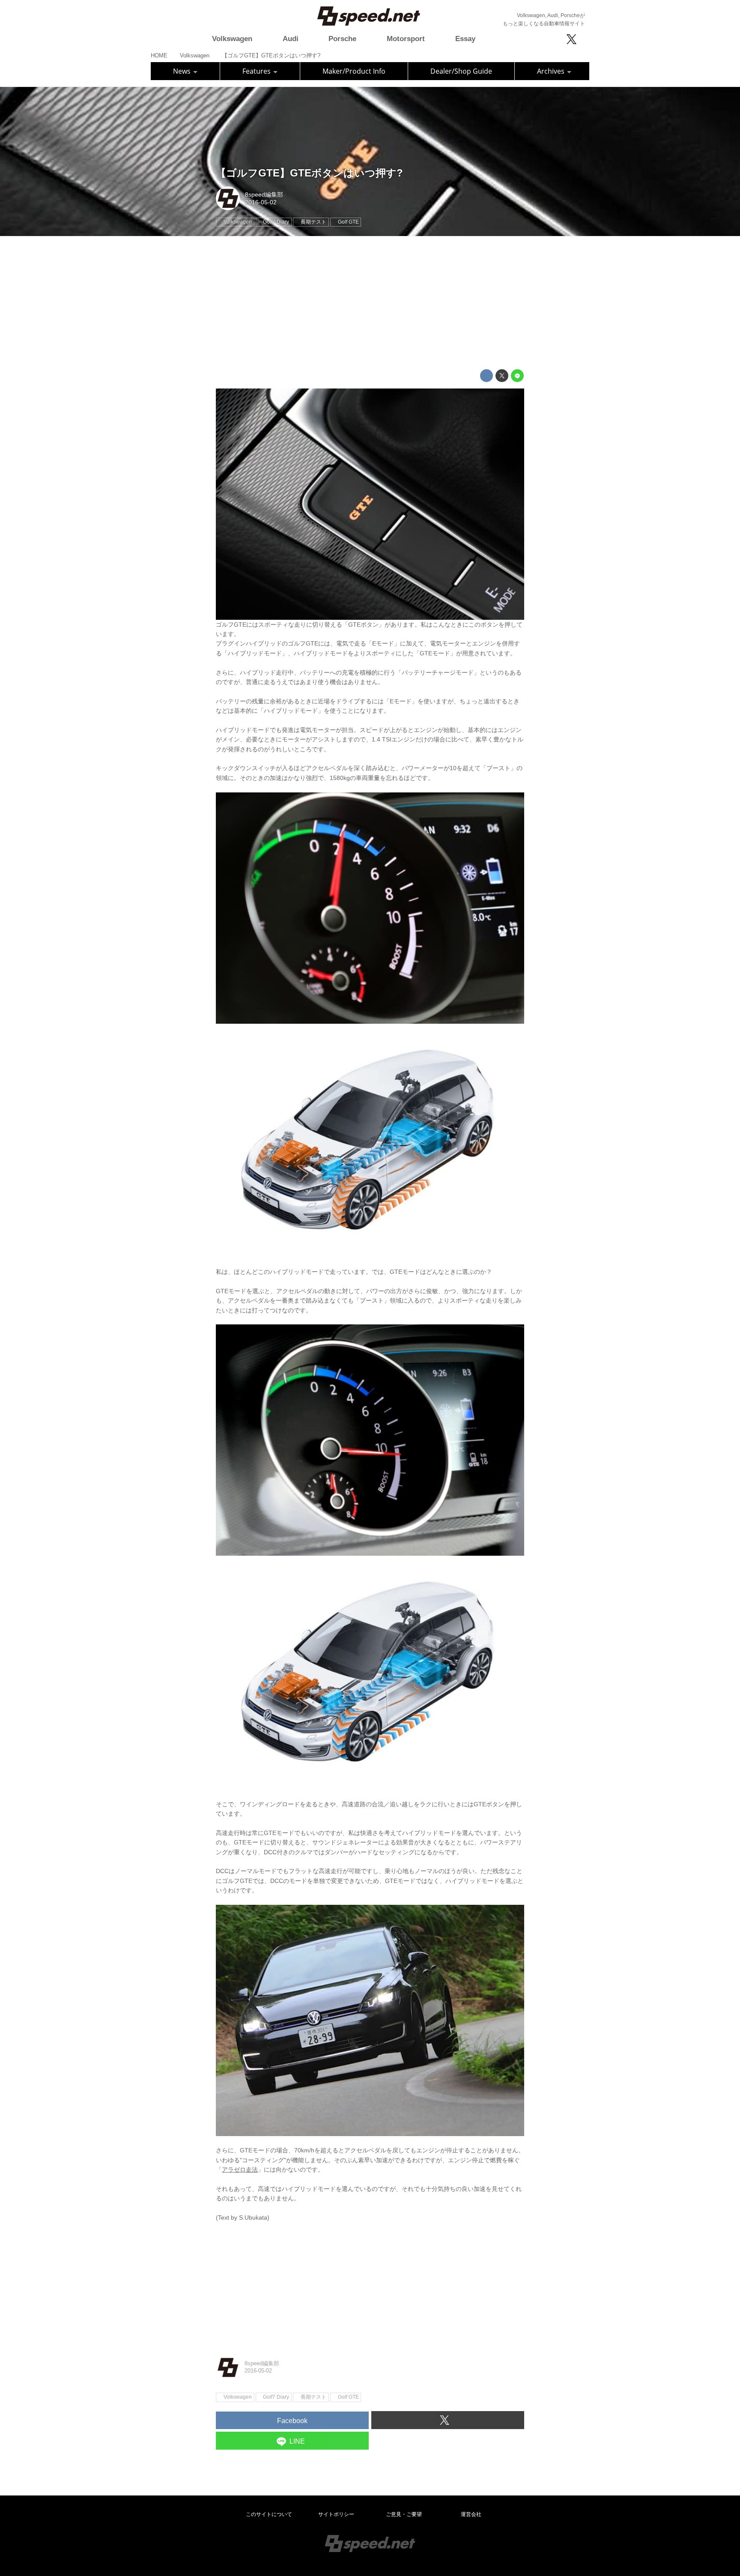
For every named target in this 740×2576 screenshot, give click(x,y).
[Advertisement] (370, 303)
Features (257, 71)
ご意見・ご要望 (404, 2514)
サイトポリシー (336, 2514)
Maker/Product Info (354, 71)
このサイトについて (269, 2514)
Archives (552, 71)
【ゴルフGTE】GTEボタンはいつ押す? (309, 173)
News (183, 71)
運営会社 (471, 2514)
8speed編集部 (264, 194)
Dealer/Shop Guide (461, 71)
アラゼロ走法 (240, 2170)
